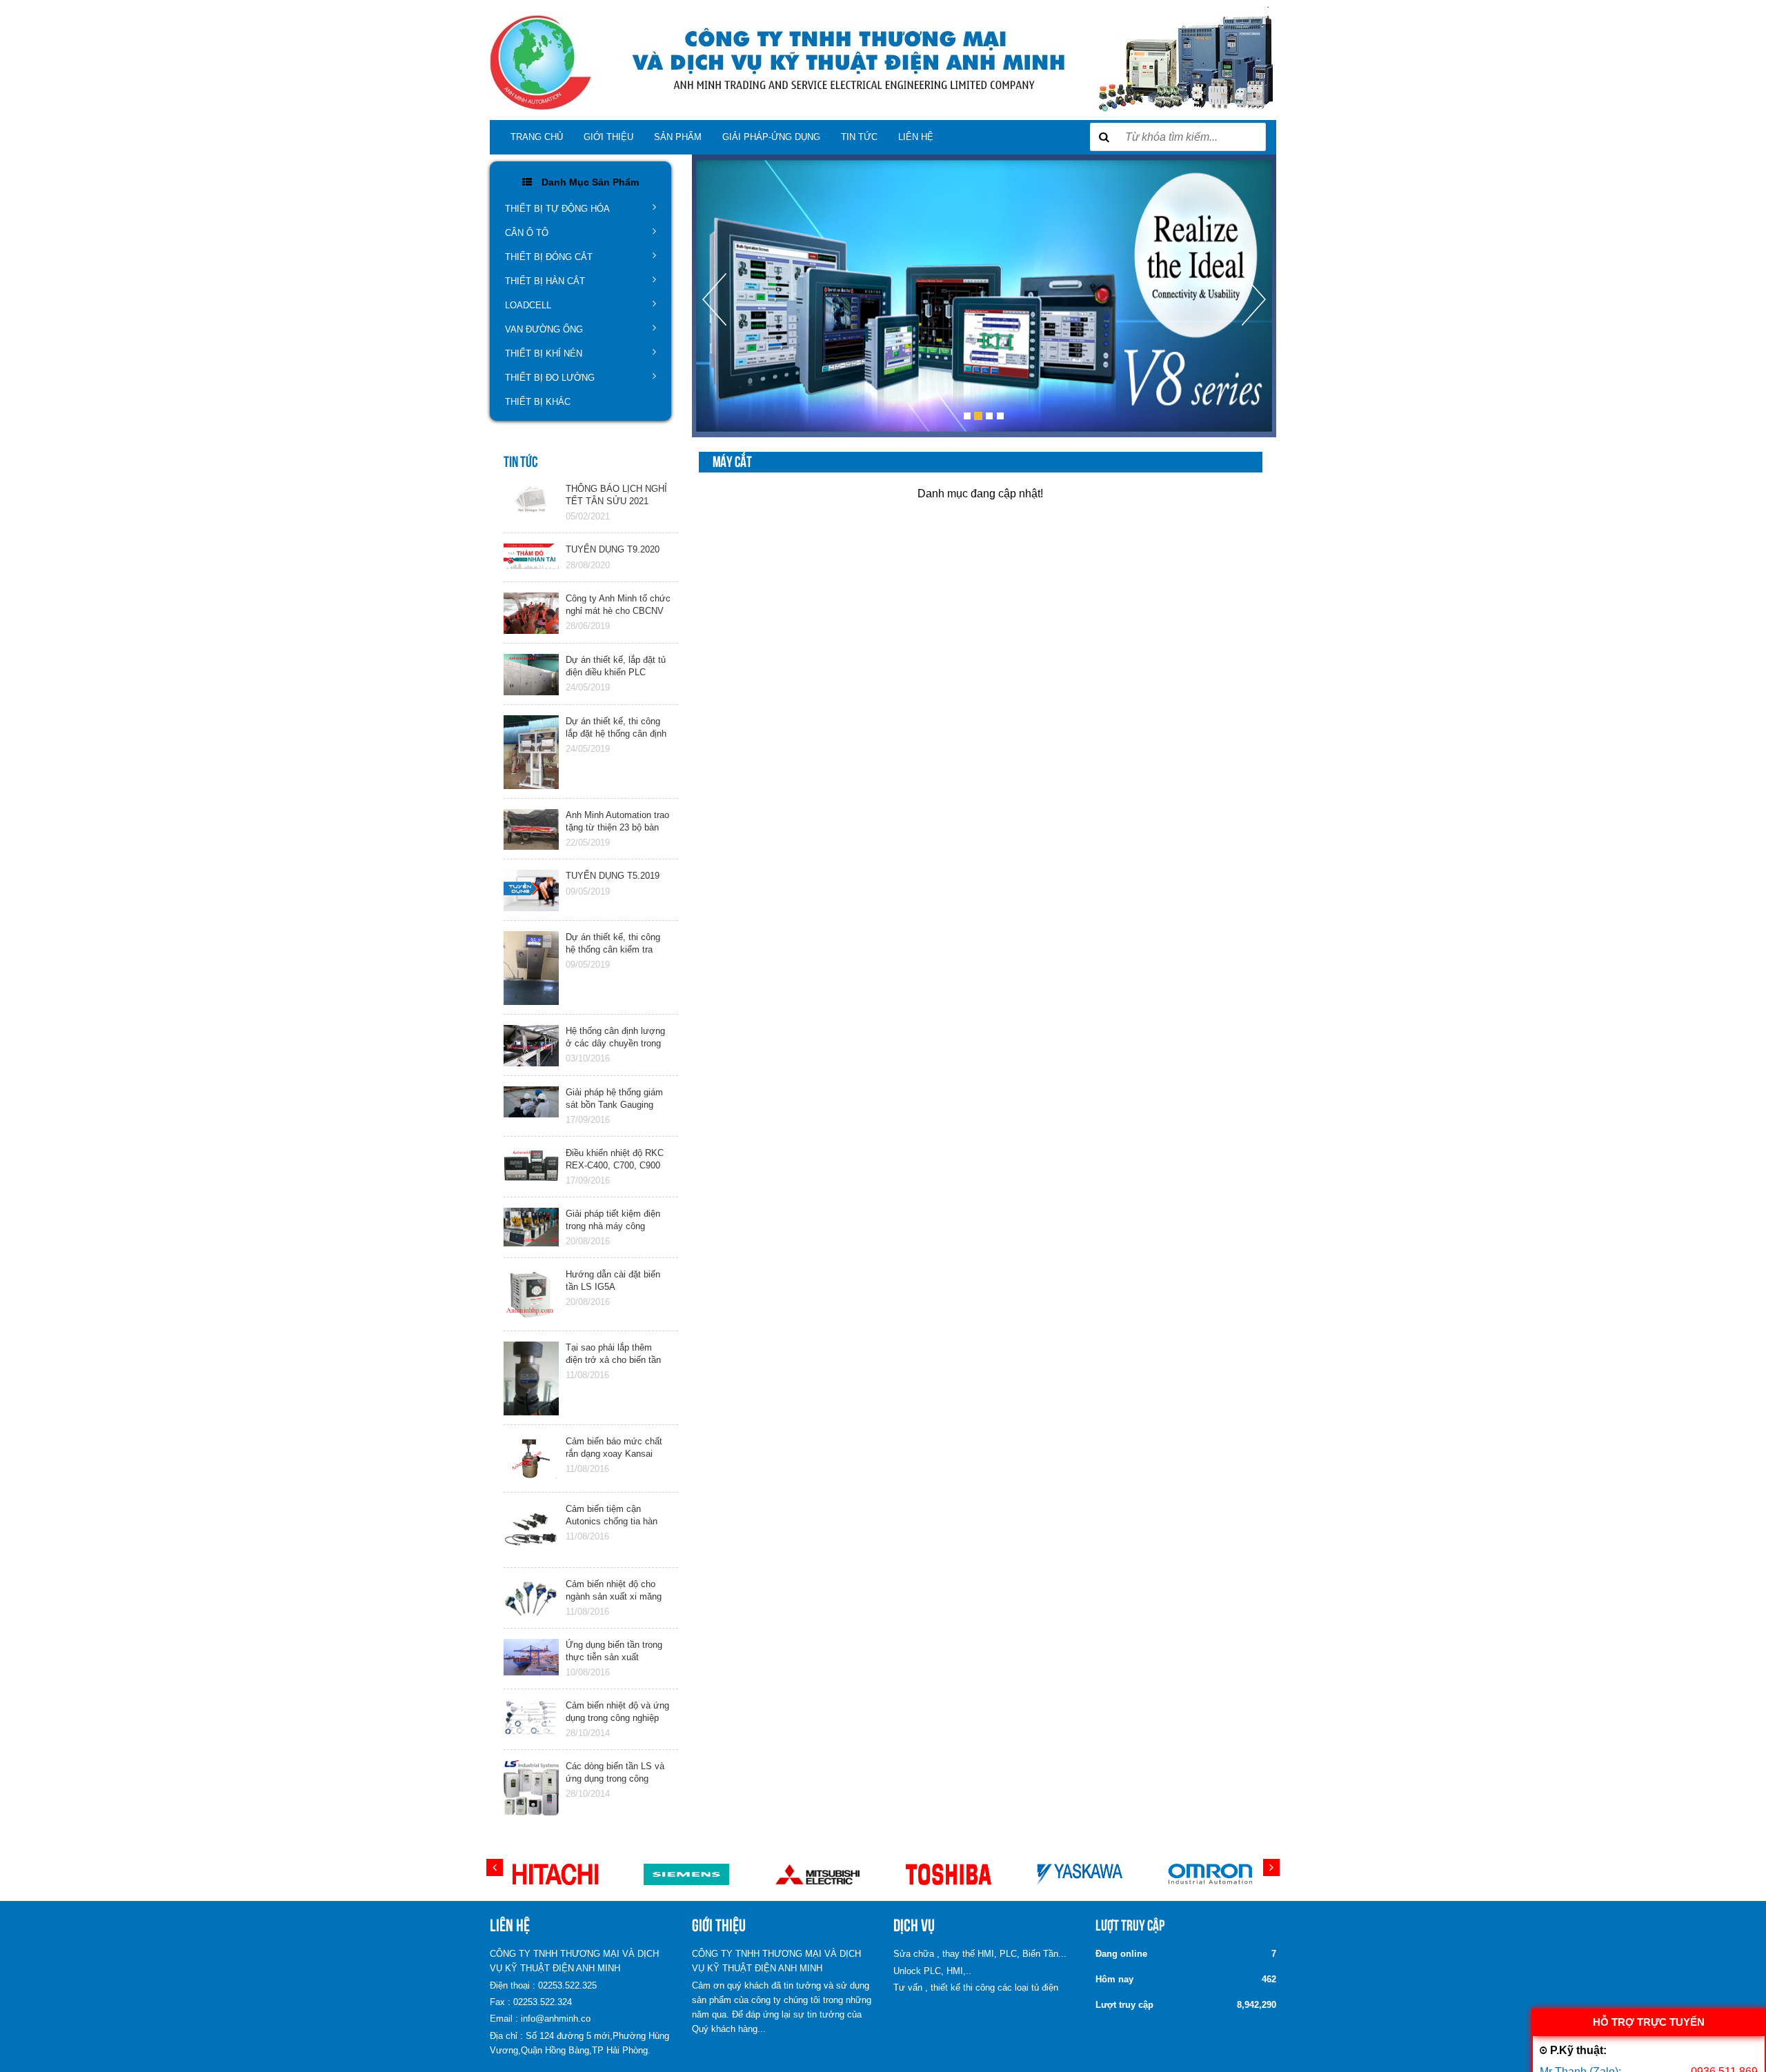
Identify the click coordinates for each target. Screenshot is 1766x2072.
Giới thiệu (608, 137)
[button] (714, 355)
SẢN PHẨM (678, 137)
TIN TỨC (859, 137)
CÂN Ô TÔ (527, 233)
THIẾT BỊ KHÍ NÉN (544, 353)
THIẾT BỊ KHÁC (538, 402)
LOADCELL (528, 305)
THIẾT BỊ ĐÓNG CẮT (549, 257)
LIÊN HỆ (916, 137)
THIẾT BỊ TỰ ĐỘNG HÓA (557, 209)
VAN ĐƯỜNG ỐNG (544, 329)
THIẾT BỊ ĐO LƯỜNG (550, 378)
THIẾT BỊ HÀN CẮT (545, 281)
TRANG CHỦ (537, 137)
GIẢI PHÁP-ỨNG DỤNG (771, 137)
